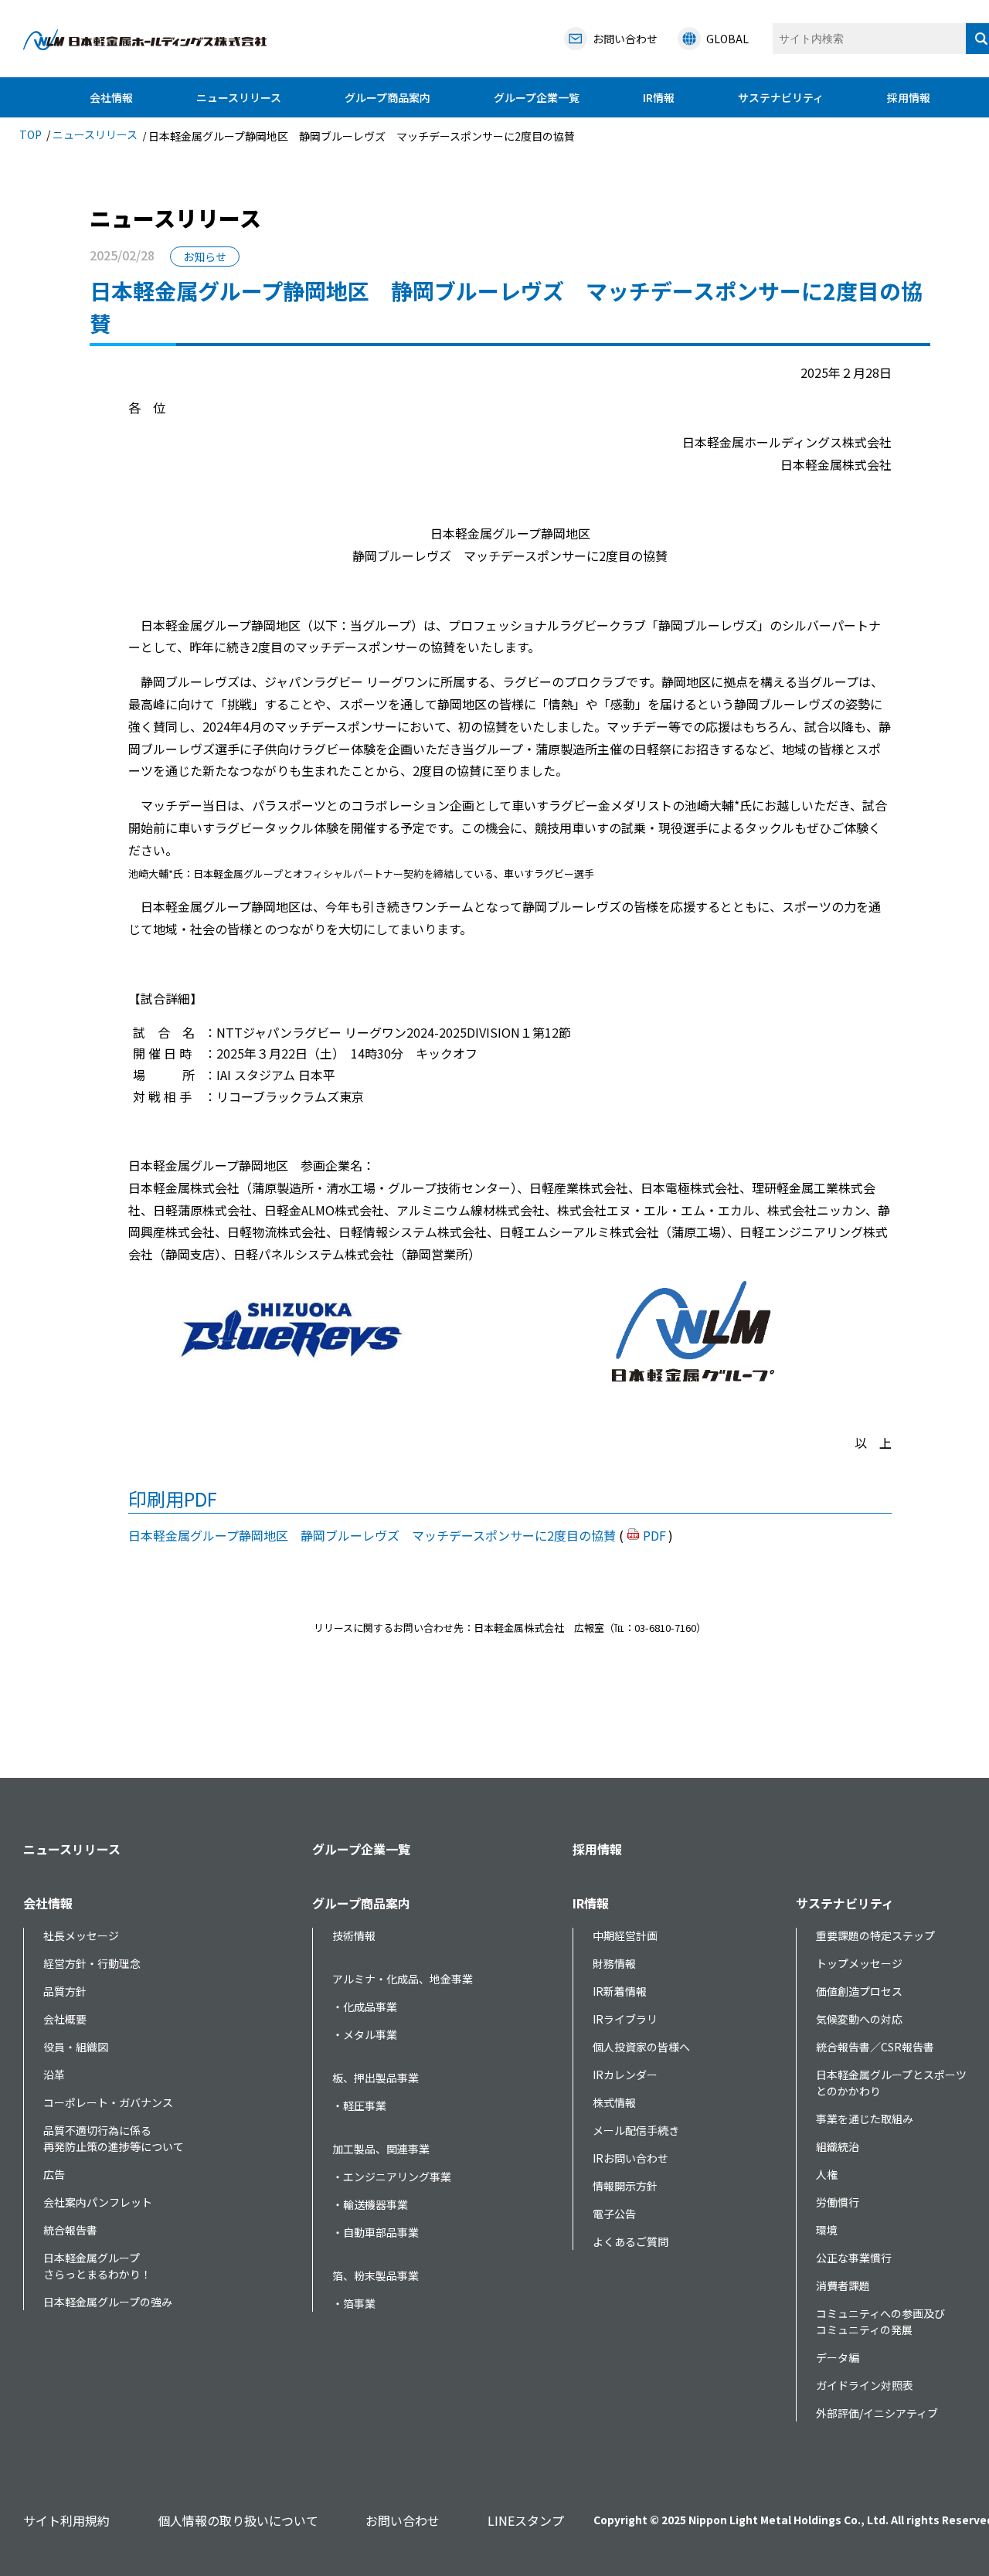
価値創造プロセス (859, 1991)
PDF (654, 1535)
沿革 (54, 2075)
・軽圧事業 (359, 2105)
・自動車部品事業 (376, 2232)
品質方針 (65, 1991)
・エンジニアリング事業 (392, 2177)
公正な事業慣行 (854, 2258)
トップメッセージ (859, 1963)
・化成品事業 (365, 2007)
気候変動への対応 (859, 2019)
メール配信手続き (636, 2130)
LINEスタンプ (526, 2520)
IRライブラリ (625, 2019)
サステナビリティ (781, 97)
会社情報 (111, 97)
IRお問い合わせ (630, 2158)
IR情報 (659, 97)
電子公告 (614, 2214)
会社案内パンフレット (98, 2202)
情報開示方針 (625, 2186)
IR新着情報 (620, 1991)
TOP (31, 134)
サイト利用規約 (66, 2520)
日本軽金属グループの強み (108, 2302)
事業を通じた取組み (865, 2119)
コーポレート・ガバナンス (108, 2102)
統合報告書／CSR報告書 (875, 2047)
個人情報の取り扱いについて (238, 2520)
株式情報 (614, 2102)
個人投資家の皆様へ (641, 2047)
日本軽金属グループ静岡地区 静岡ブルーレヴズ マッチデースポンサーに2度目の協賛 (372, 1535)
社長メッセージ (81, 1935)
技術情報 (354, 1935)
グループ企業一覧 (537, 97)
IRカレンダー (625, 2075)
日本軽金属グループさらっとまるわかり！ (97, 2266)
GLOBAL (727, 39)
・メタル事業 (365, 2034)
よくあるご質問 (630, 2241)
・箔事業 (354, 2303)
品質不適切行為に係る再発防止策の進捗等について (114, 2138)
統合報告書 (70, 2230)
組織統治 (838, 2146)
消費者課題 (843, 2285)
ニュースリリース (239, 97)
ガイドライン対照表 (865, 2385)
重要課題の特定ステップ (875, 1935)
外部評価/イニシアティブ (877, 2413)
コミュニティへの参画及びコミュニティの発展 (880, 2321)
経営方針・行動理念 (92, 1963)
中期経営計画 (625, 1935)
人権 (827, 2174)
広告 (54, 2174)
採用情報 (909, 97)
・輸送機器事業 (370, 2204)
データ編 (838, 2357)
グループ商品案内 (387, 97)
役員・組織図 (76, 2047)
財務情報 (614, 1963)
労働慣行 (838, 2202)
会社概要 (65, 2019)
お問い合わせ (403, 2520)
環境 (827, 2230)
